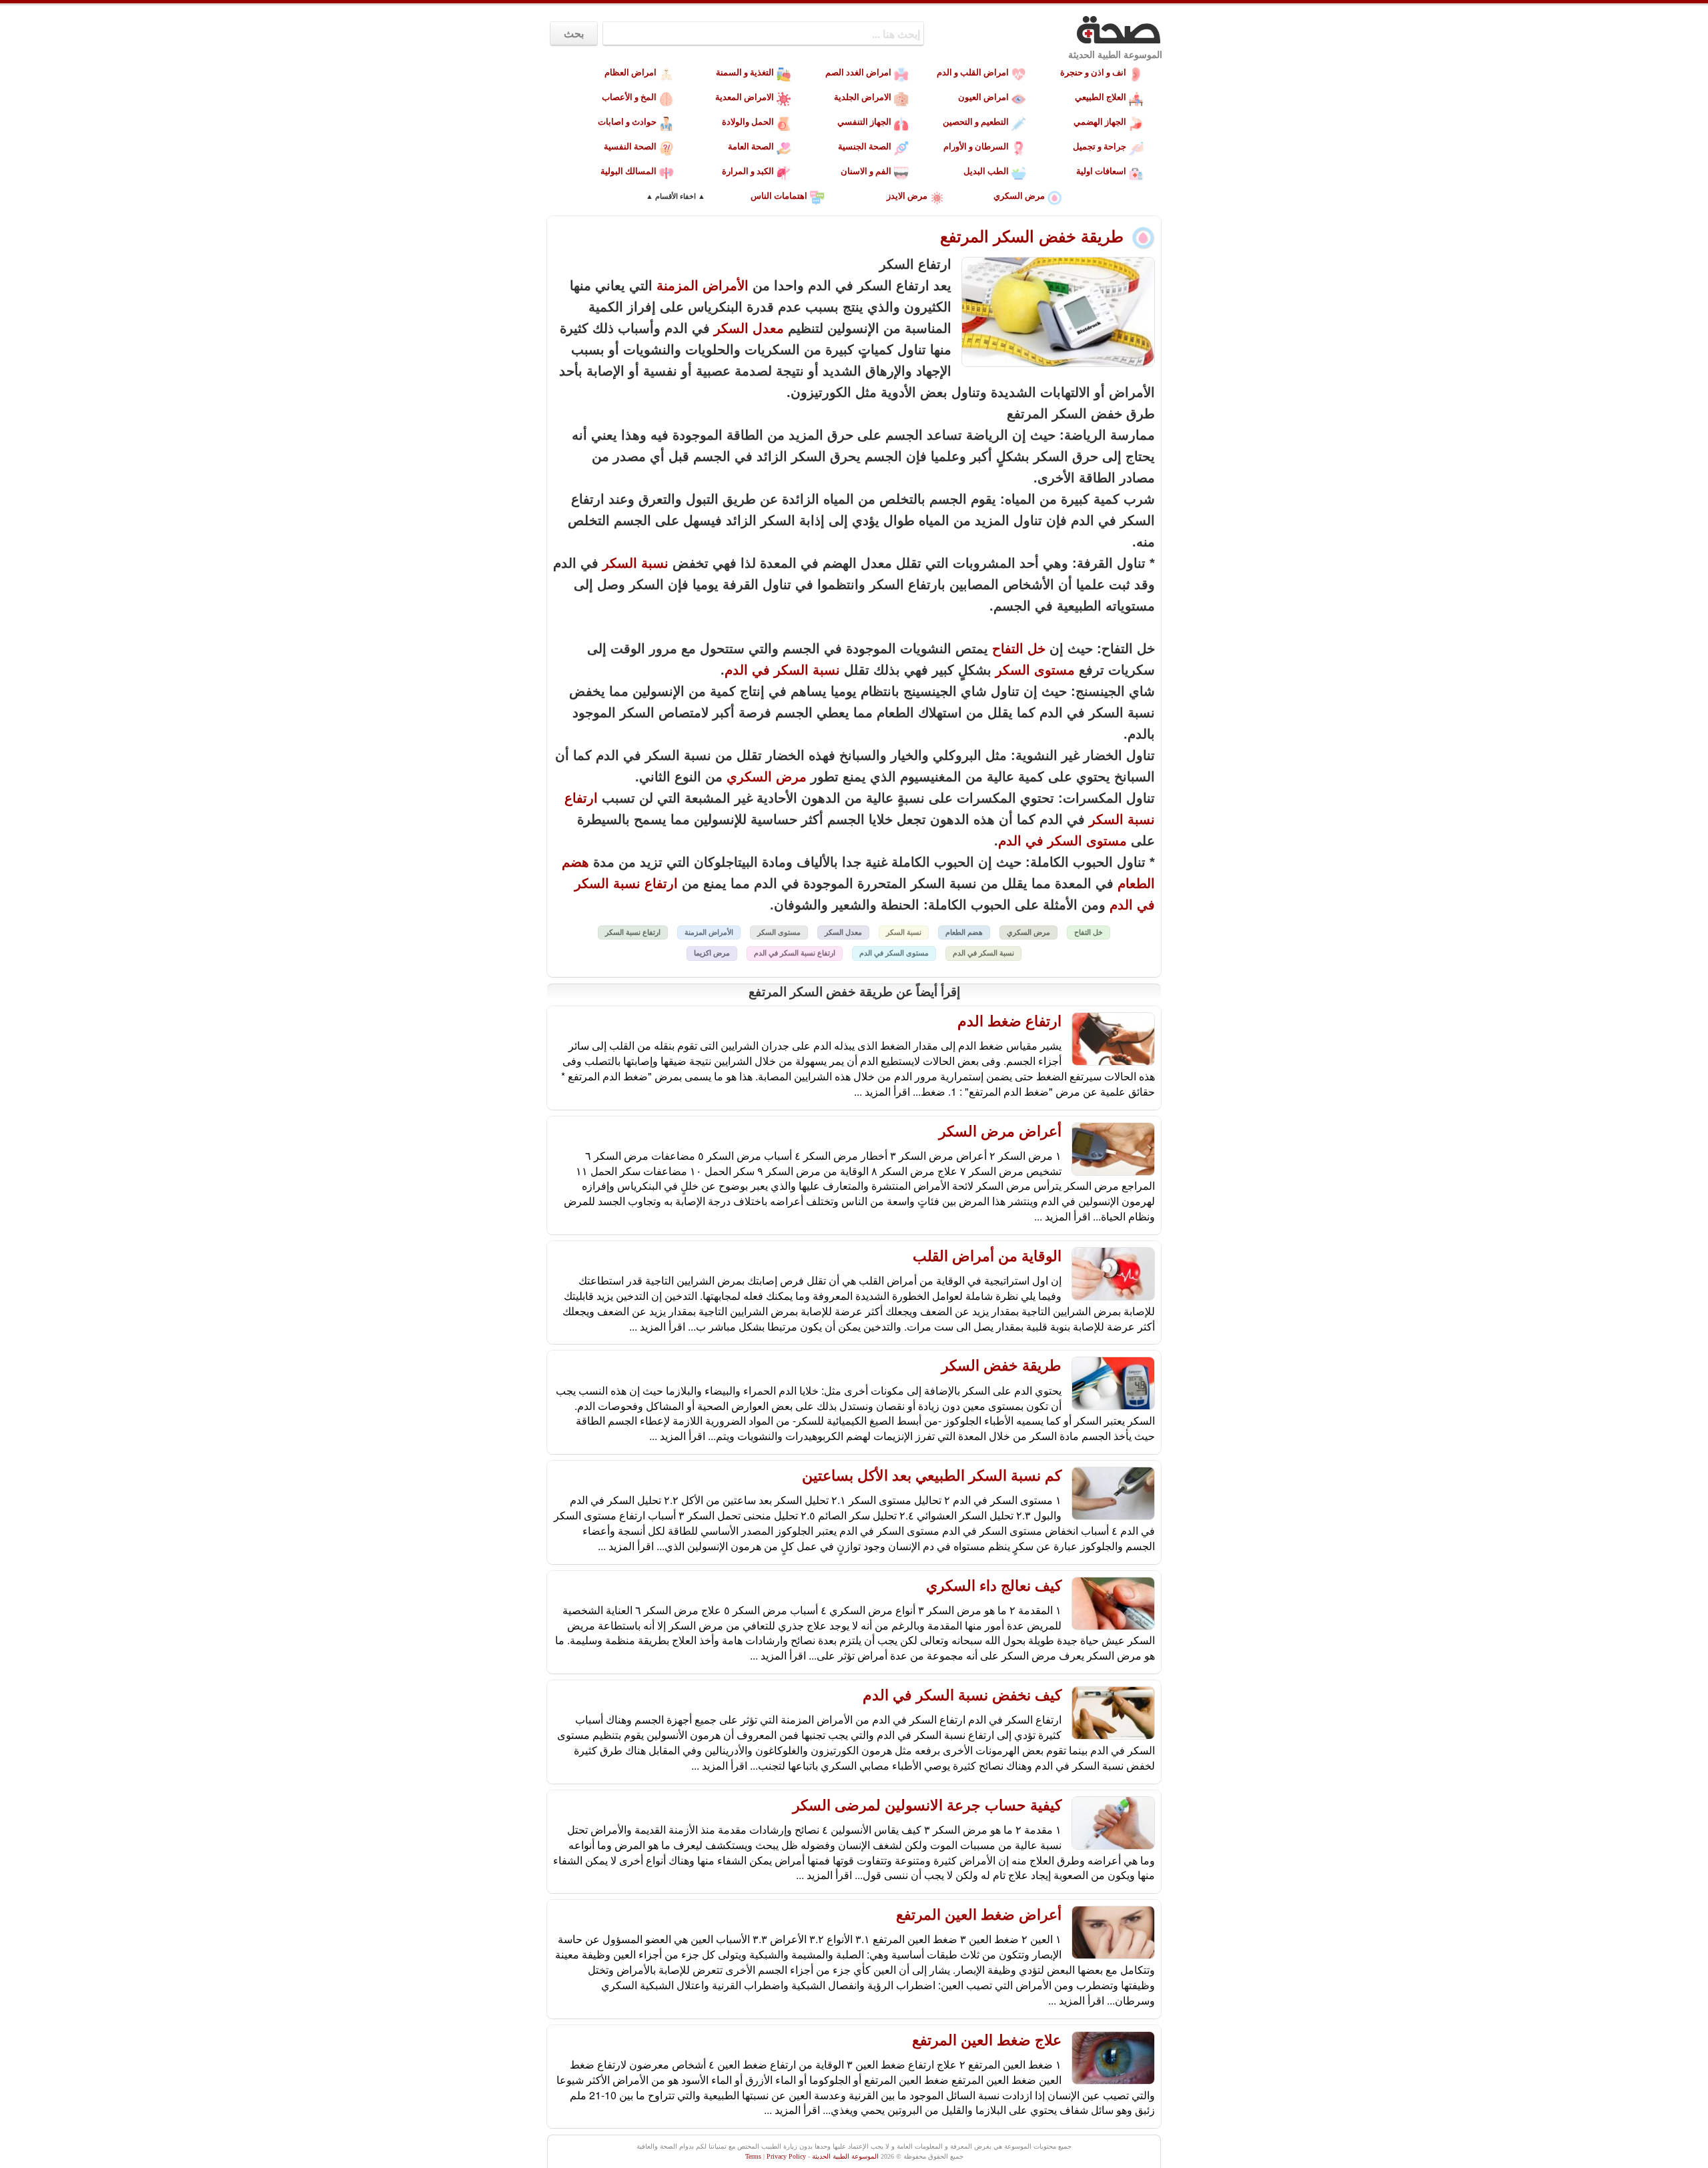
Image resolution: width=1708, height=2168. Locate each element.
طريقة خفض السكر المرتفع (1034, 237)
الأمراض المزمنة (703, 286)
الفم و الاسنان (866, 171)
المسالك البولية (628, 171)
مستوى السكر (1035, 670)
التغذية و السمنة (745, 72)
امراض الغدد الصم (858, 72)
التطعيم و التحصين (976, 122)
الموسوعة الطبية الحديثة (1115, 55)
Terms (753, 2156)
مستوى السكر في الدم (1062, 841)
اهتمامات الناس (779, 196)
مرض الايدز (907, 196)
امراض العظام (630, 72)
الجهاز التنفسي (864, 122)
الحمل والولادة (748, 122)
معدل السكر (749, 328)
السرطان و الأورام (976, 146)
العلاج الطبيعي (1101, 97)
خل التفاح (1019, 649)
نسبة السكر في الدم (782, 670)
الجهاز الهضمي (1100, 122)
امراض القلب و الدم (973, 72)
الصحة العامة (751, 146)
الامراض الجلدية (863, 97)
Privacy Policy (786, 2156)
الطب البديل (986, 171)
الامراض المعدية (745, 97)
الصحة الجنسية (865, 146)
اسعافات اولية (1101, 171)
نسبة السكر (635, 563)
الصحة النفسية (630, 146)
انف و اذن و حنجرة (1093, 72)
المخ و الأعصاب (629, 97)
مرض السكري (1019, 196)
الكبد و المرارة (748, 171)
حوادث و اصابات (627, 122)
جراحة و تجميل (1100, 146)
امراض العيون (983, 97)
